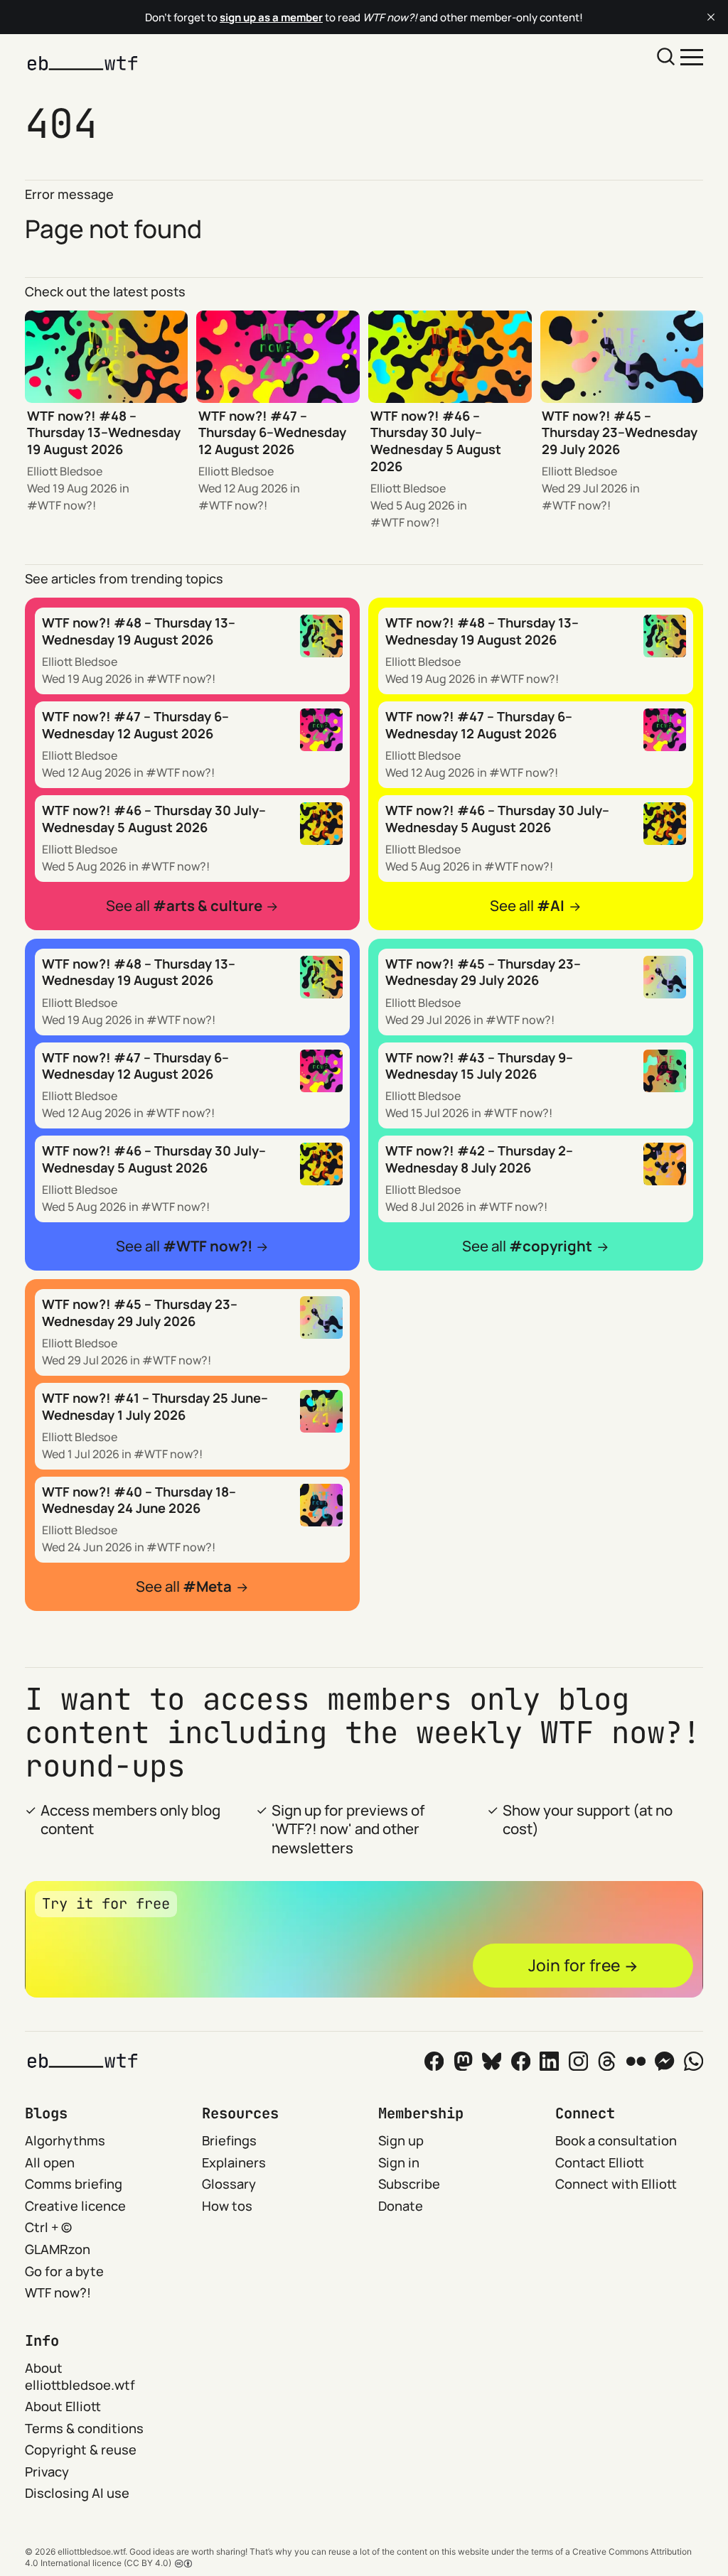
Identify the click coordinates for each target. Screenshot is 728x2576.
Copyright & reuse (81, 2450)
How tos (227, 2206)
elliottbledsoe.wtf (91, 2551)
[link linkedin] (549, 2061)
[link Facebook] (434, 2061)
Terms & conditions (84, 2428)
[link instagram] (578, 2061)
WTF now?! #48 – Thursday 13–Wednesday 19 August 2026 (104, 432)
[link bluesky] (492, 2061)
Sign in (399, 2162)
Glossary (229, 2184)
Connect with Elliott (616, 2184)
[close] (711, 17)
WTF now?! (67, 505)
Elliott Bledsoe (65, 471)
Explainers (234, 2162)
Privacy (47, 2472)
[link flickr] (636, 2061)
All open (50, 2162)
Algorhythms (65, 2140)
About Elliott (63, 2406)
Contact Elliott (600, 2162)
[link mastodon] (463, 2061)
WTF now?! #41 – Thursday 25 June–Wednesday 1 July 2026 (155, 1406)
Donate (401, 2206)
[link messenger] (664, 2061)
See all (184, 906)
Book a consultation (616, 2140)
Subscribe (409, 2184)
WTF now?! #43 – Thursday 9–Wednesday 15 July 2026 (479, 1066)
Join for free (574, 1965)
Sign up (401, 2140)
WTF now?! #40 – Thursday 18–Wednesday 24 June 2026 (139, 1500)
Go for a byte (64, 2271)
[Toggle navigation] (692, 56)
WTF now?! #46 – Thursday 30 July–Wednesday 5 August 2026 (436, 441)
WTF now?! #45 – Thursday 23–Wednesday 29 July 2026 (620, 432)
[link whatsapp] (694, 2061)
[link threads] (607, 2061)
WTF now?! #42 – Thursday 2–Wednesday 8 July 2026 (479, 1159)
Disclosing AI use (77, 2493)
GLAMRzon (58, 2249)
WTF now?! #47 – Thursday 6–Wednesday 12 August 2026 (272, 432)
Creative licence (75, 2206)
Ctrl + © (48, 2227)
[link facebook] (521, 2061)
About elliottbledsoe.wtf (80, 2376)
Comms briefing (74, 2184)
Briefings (229, 2140)
